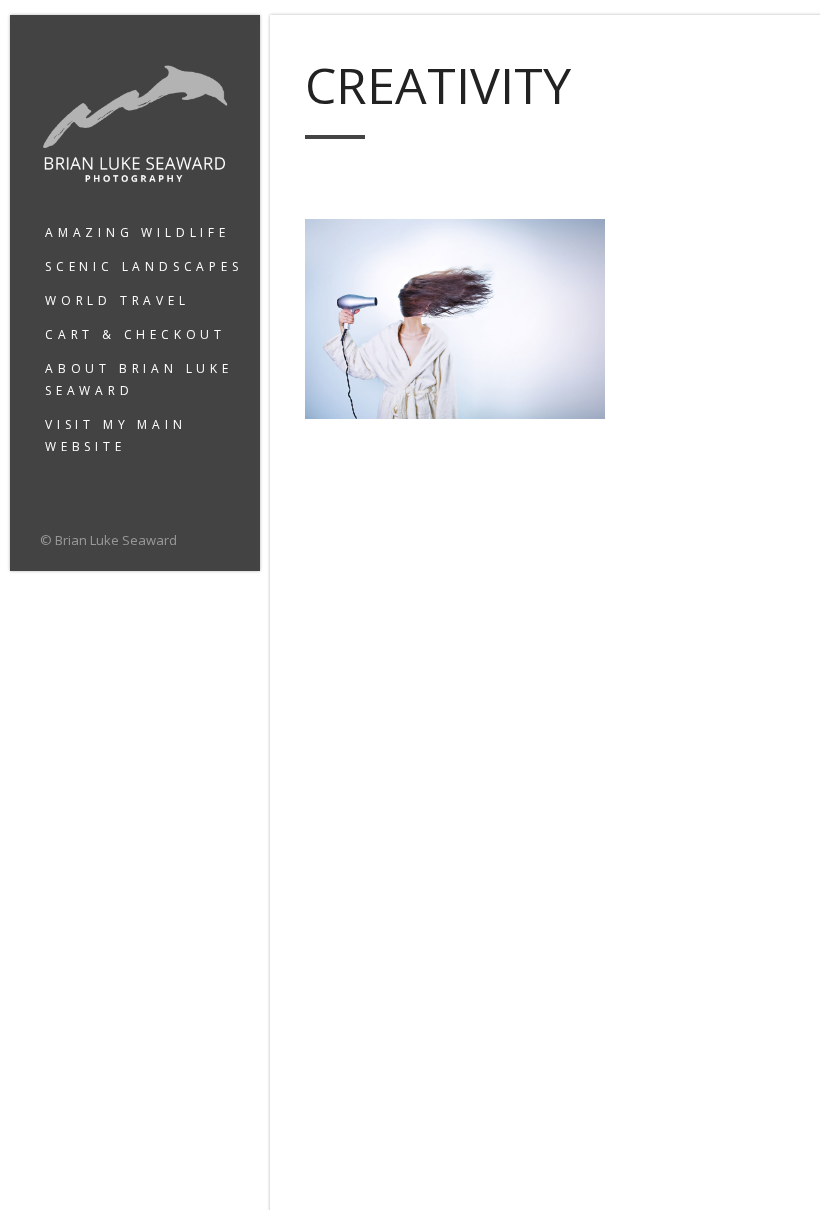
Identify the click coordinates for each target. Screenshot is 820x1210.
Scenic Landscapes (144, 266)
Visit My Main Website (115, 435)
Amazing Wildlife (137, 232)
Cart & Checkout (135, 334)
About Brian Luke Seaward (139, 379)
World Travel (117, 300)
